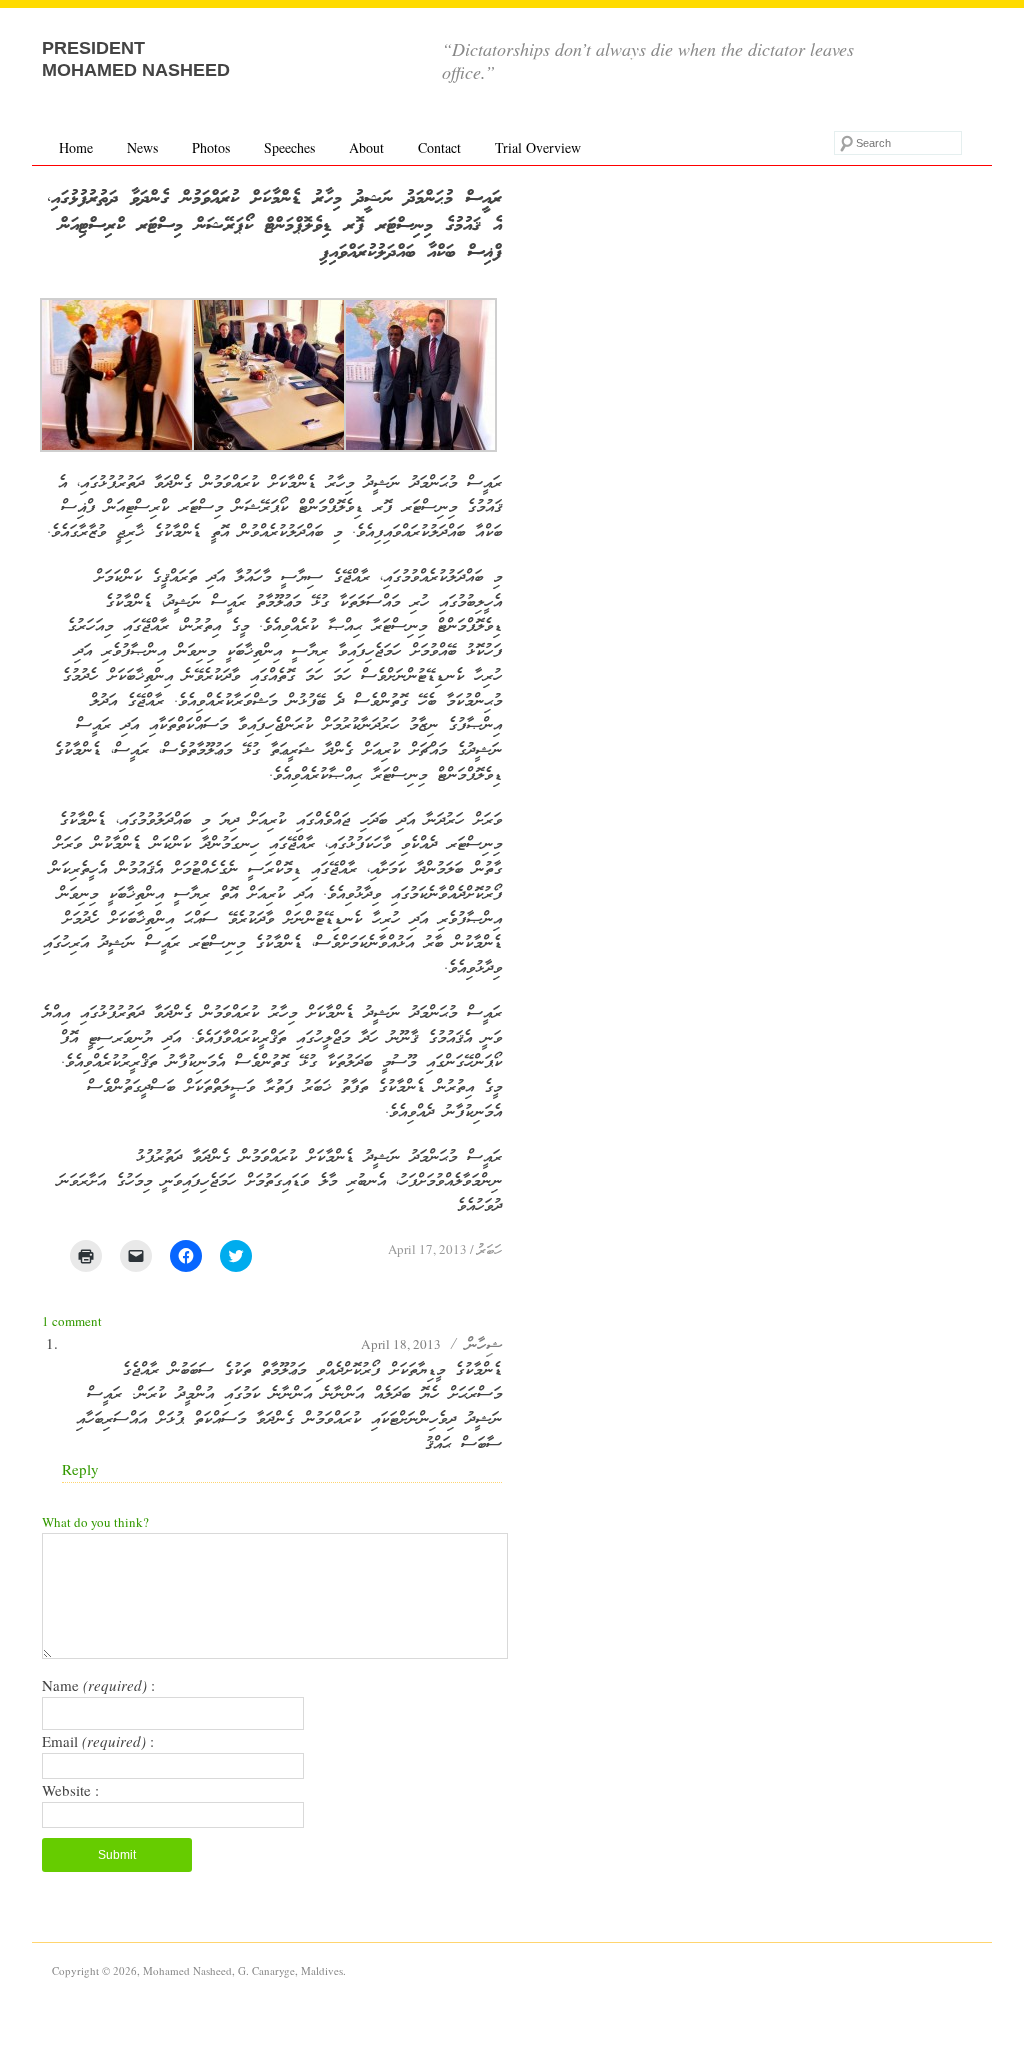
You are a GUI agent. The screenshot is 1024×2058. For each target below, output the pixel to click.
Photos (211, 147)
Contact (439, 147)
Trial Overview (538, 147)
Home (76, 147)
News (142, 147)
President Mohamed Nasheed (136, 59)
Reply (80, 1469)
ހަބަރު (489, 1251)
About (366, 147)
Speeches (289, 147)
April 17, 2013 (427, 1249)
